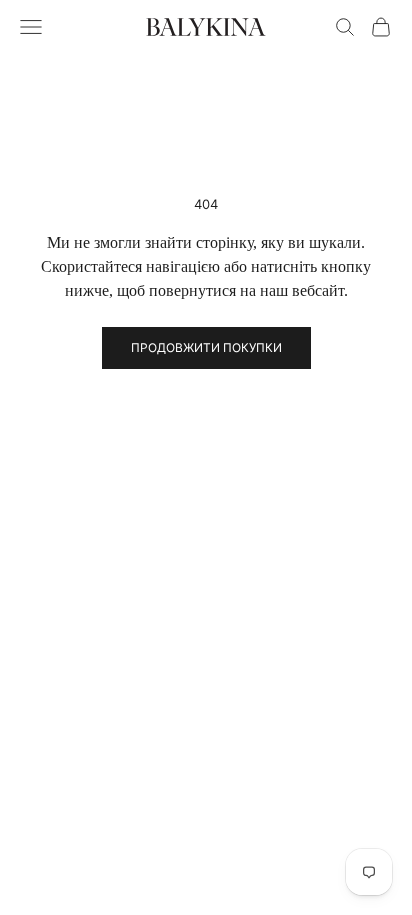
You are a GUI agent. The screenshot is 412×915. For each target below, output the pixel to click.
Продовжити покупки (206, 347)
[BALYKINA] (206, 27)
